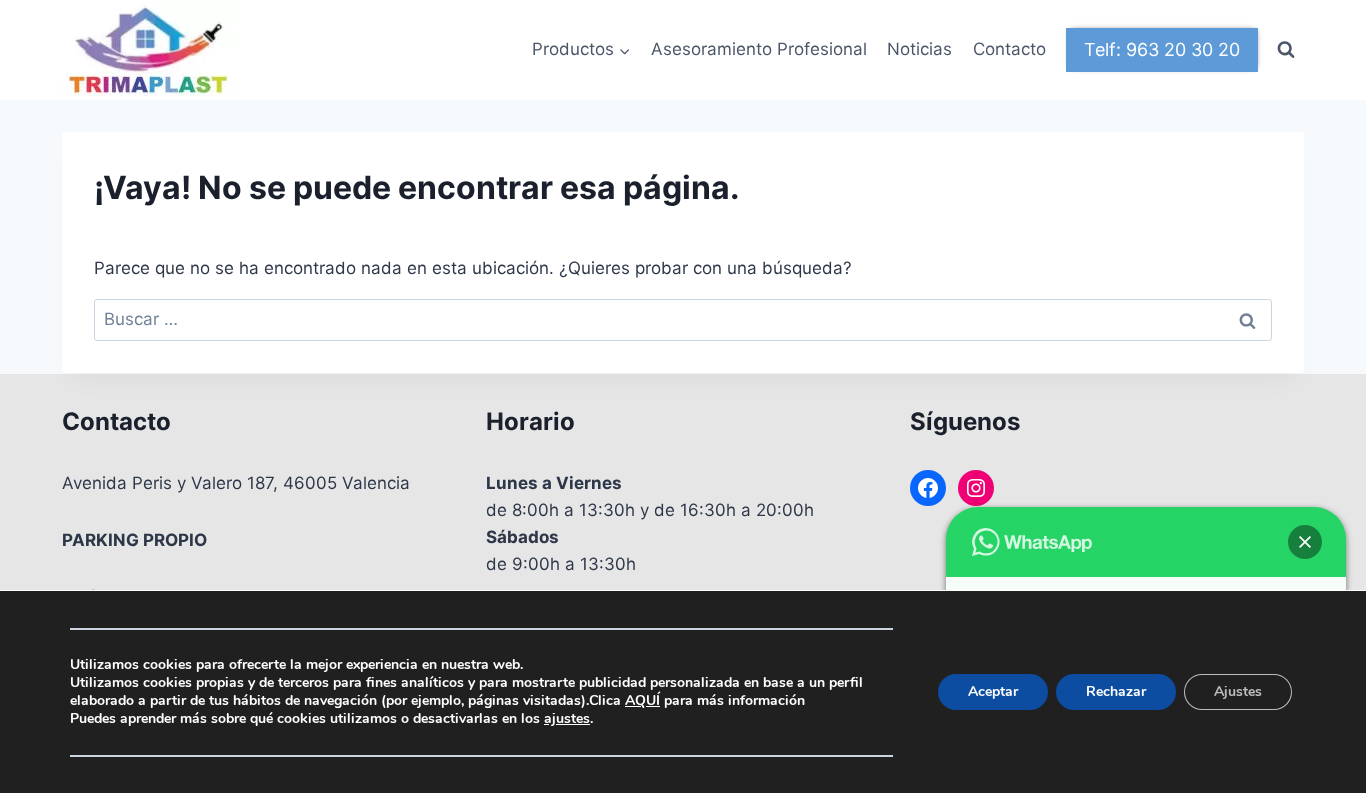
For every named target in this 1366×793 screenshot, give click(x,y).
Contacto (1009, 49)
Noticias (919, 49)
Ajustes (1238, 691)
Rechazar (1116, 691)
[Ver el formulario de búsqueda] (1286, 50)
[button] (1305, 542)
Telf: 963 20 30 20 (1162, 49)
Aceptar (993, 691)
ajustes (567, 719)
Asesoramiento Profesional (759, 49)
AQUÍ (642, 700)
